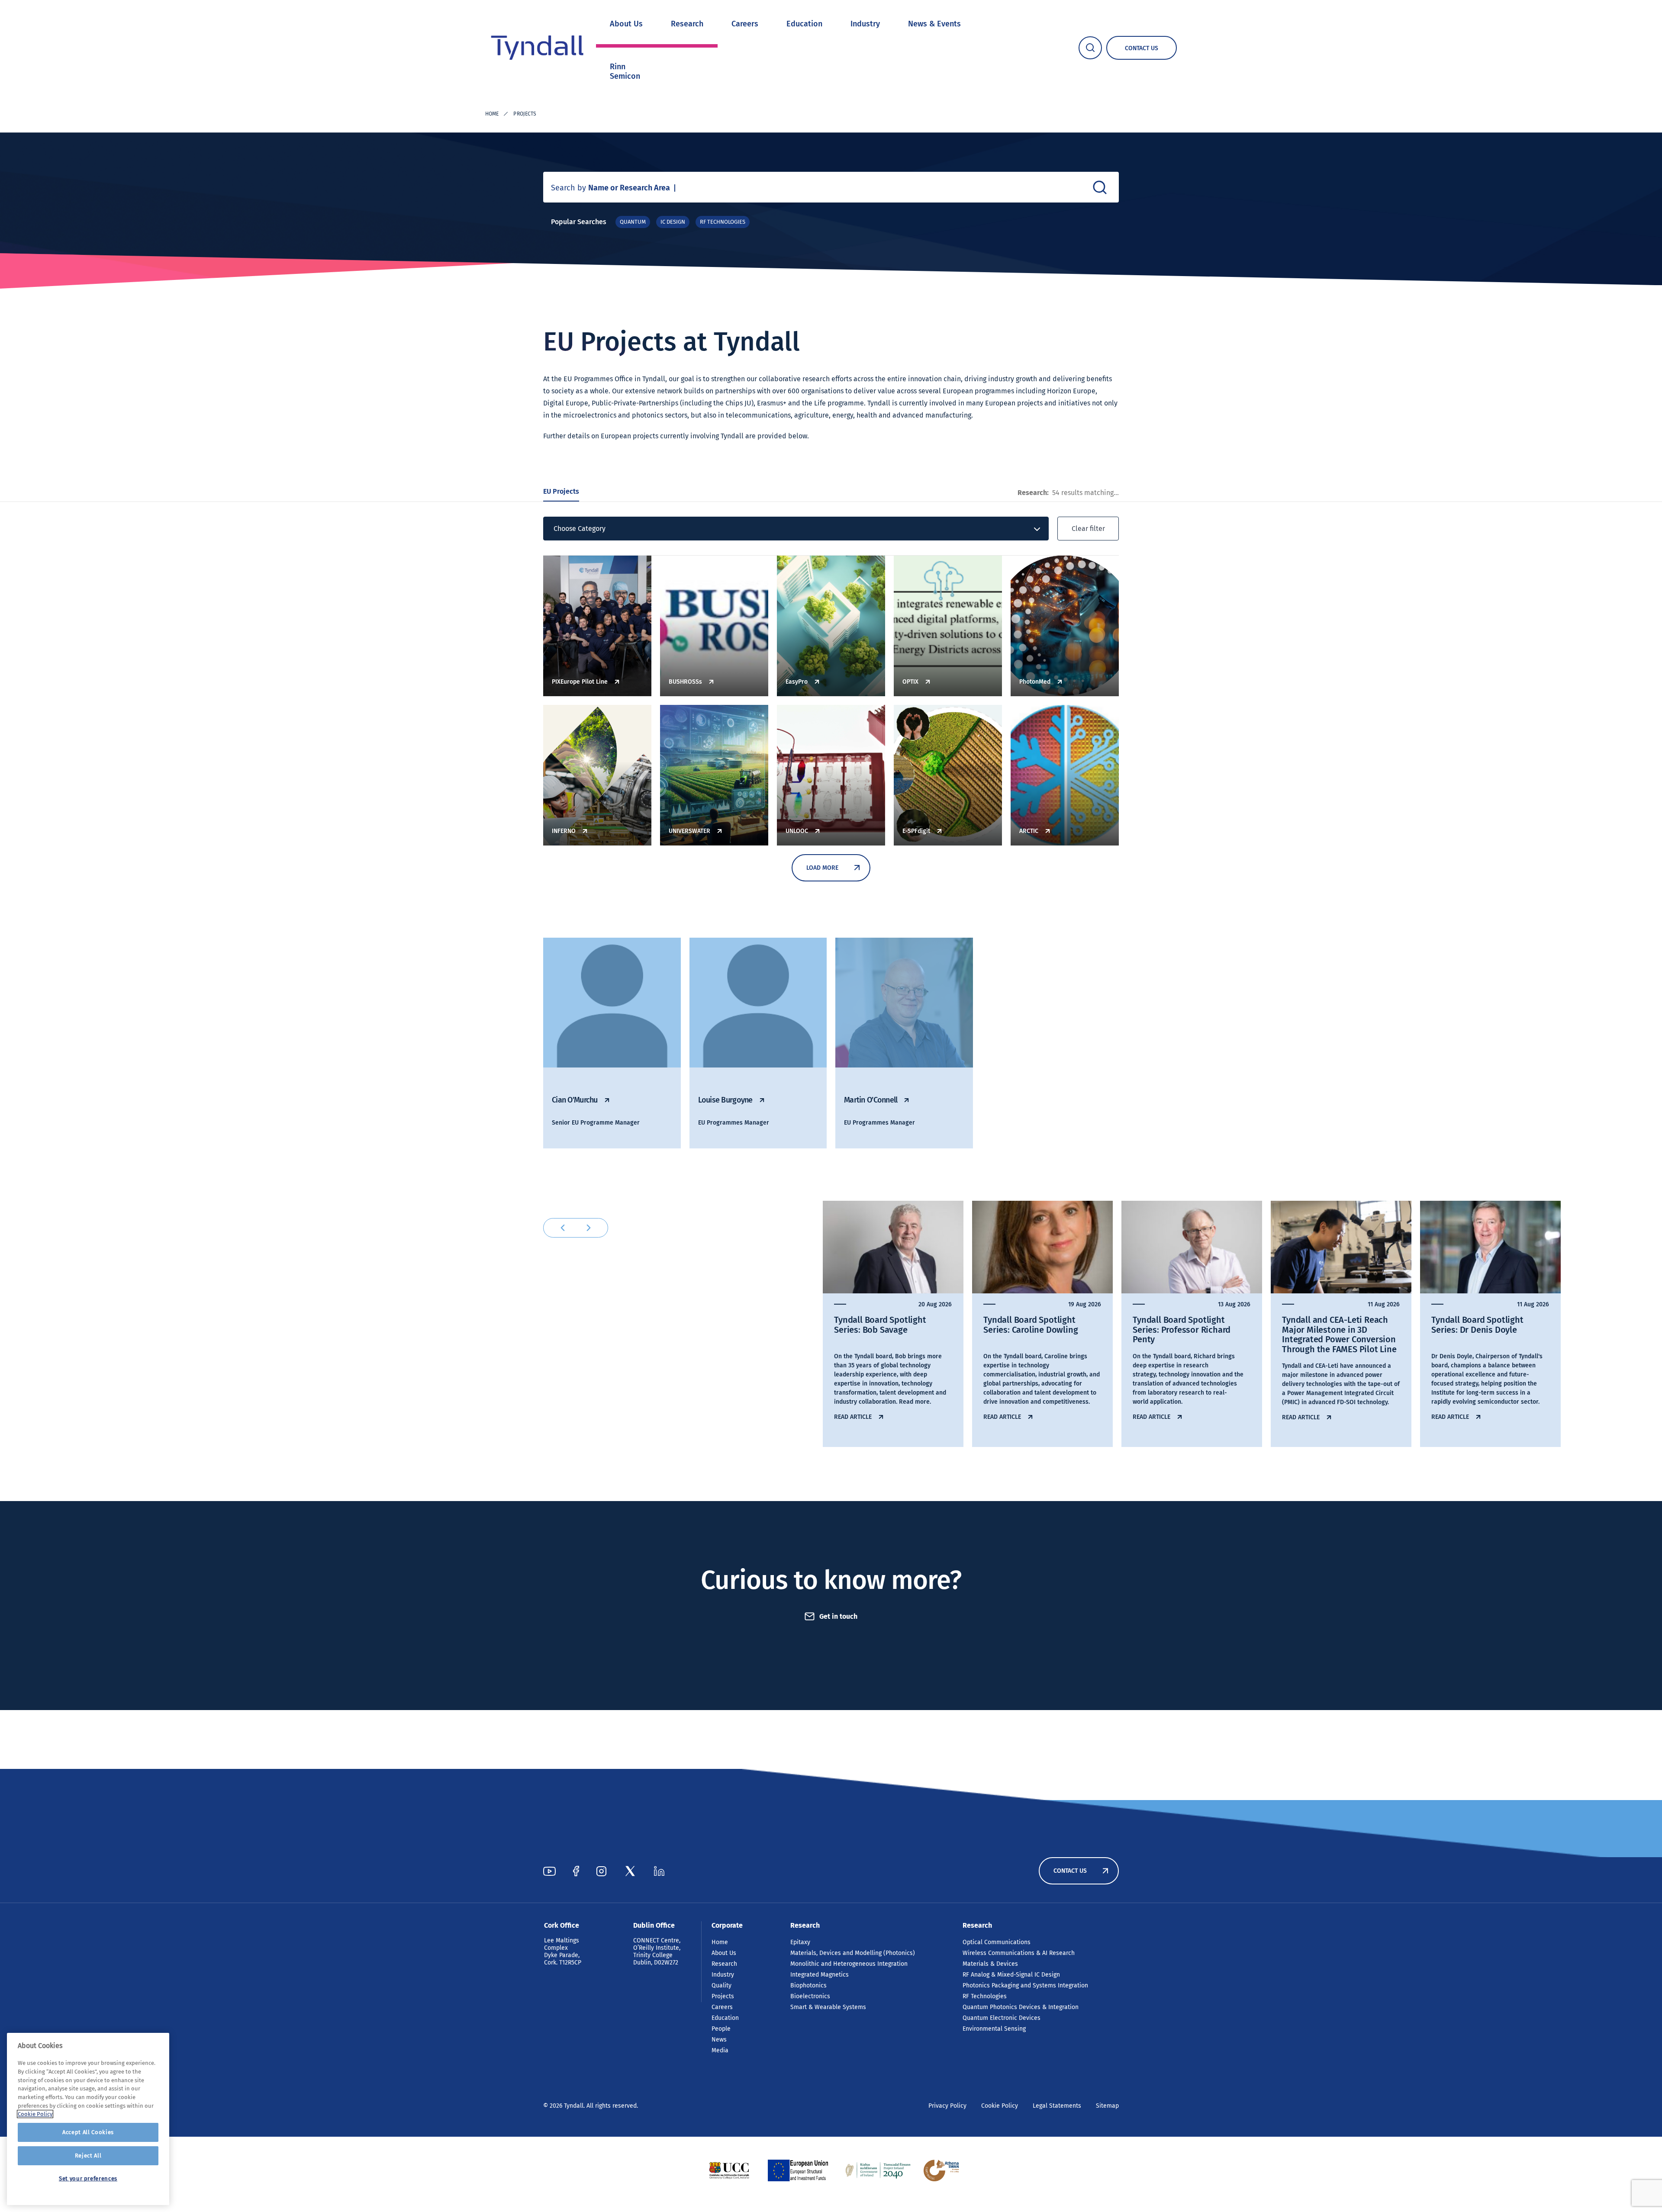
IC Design (673, 222)
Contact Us (1070, 1871)
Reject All (88, 2156)
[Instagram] (601, 1871)
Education (804, 24)
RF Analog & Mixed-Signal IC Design (1011, 1975)
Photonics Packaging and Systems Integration (1025, 1985)
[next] (589, 1228)
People (721, 2029)
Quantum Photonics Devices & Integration (1021, 2007)
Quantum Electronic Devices (1002, 2018)
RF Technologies (723, 222)
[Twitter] (630, 1871)
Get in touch (838, 1616)
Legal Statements (1057, 2106)
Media (720, 2050)
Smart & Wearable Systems (828, 2007)
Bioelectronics (810, 1996)
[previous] (563, 1228)
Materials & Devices (990, 1964)
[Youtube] (549, 1871)
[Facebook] (576, 1871)
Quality (721, 1985)
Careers (745, 24)
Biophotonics (808, 1985)
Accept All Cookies (88, 2132)
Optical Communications (997, 1942)
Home (492, 114)
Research (687, 24)
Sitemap (1107, 2106)
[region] (88, 2119)
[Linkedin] (659, 1871)
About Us (626, 24)
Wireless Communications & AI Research (1019, 1953)
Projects (723, 1996)
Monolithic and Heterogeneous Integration (849, 1964)
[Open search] (1090, 48)
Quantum (633, 222)
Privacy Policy (947, 2106)
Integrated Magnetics (820, 1975)
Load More (822, 868)
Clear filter (1088, 529)
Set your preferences (88, 2178)
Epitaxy (800, 1942)
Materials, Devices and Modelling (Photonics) (853, 1953)
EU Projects (561, 491)
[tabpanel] (893, 1324)
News (719, 2040)
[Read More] (729, 2170)
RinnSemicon (625, 71)
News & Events (934, 24)
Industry (865, 24)
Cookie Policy (1000, 2106)
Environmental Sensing (994, 2029)
